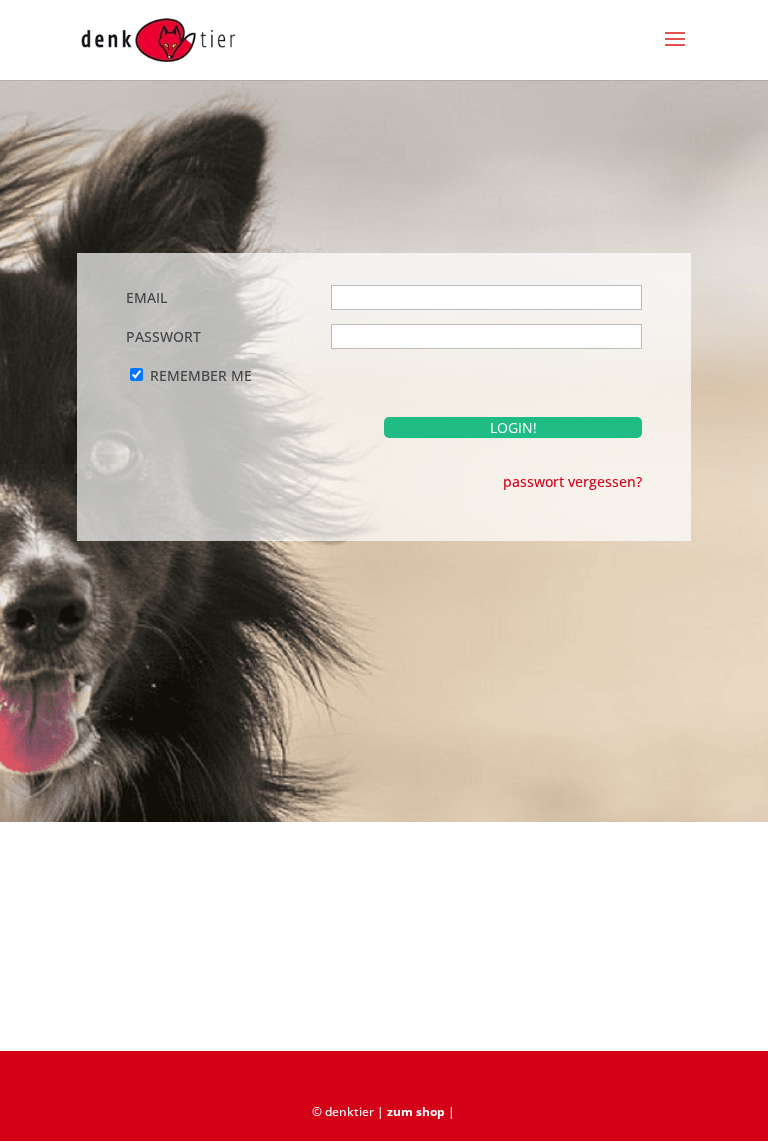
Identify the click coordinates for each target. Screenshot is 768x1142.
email (146, 297)
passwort (163, 336)
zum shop (416, 1111)
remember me (201, 375)
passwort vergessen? (572, 481)
